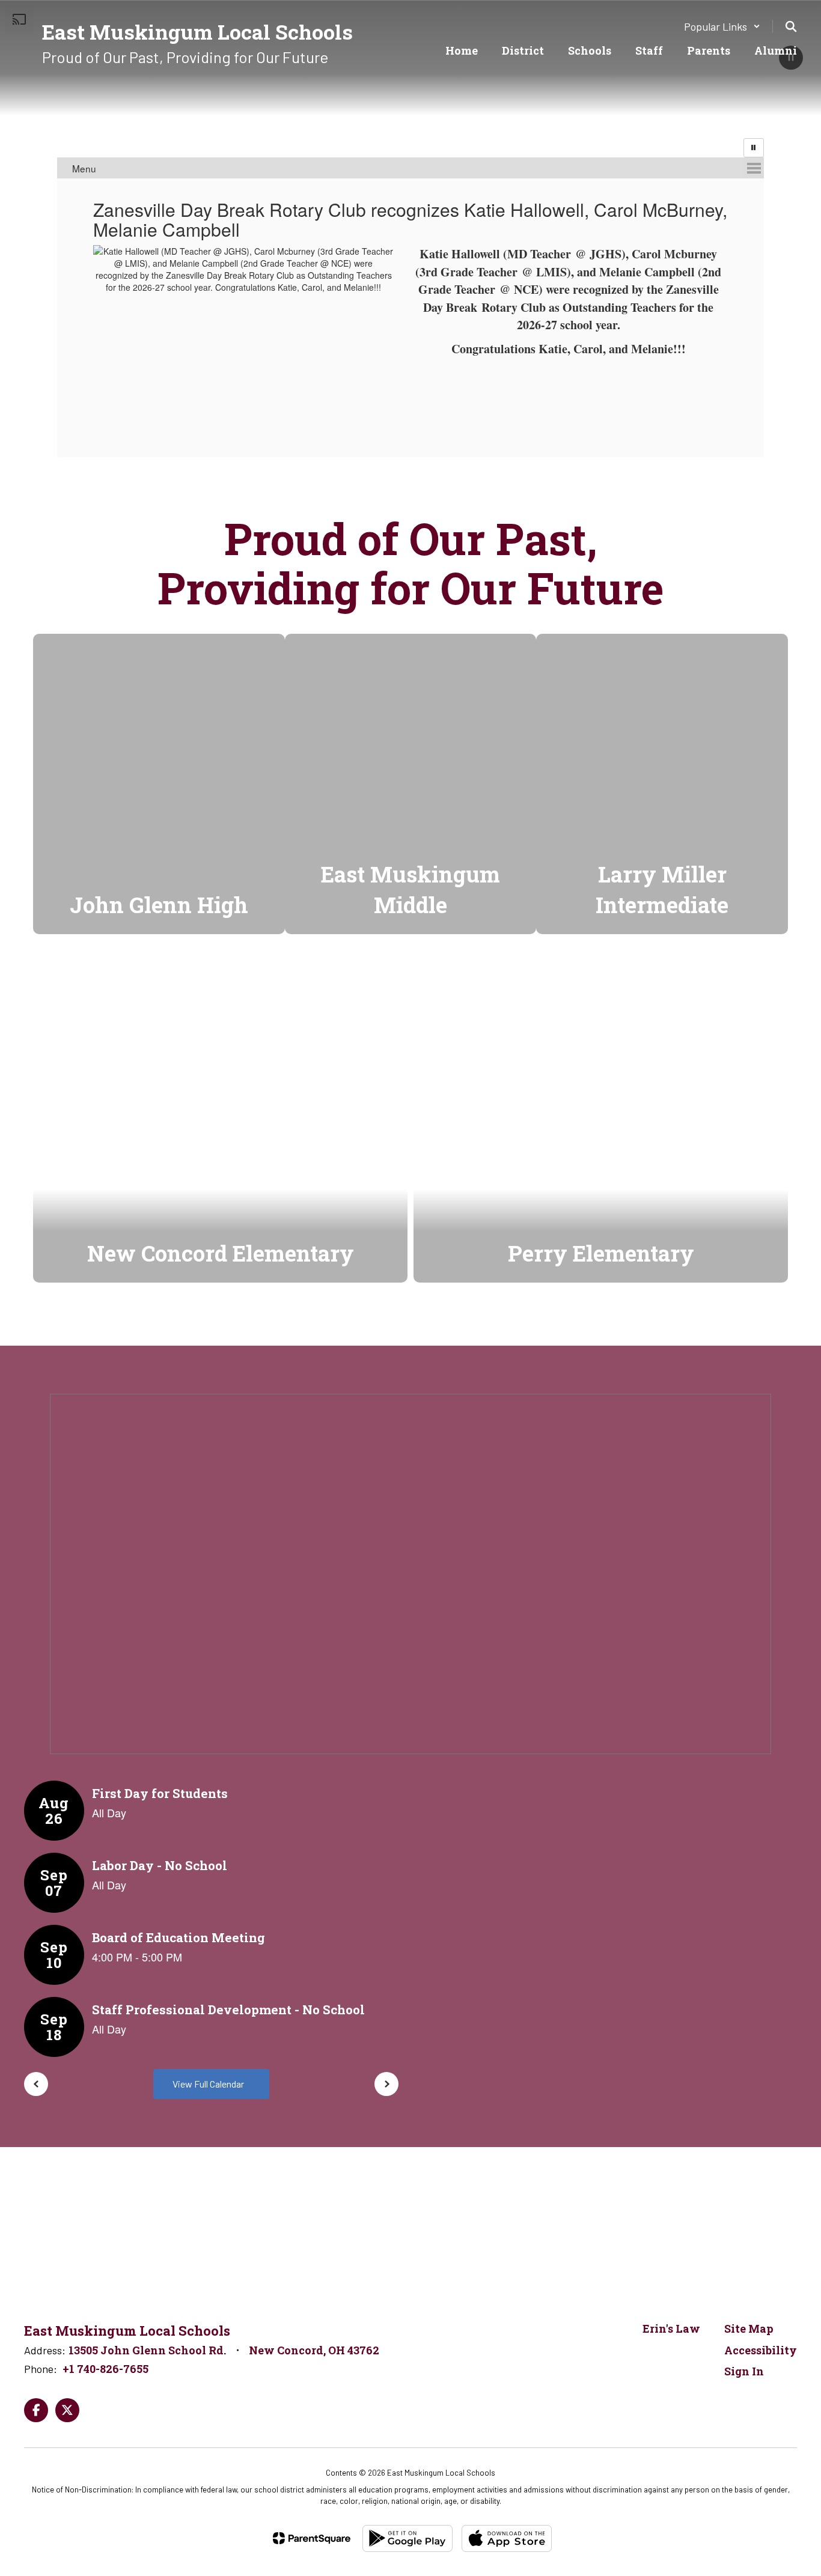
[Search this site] (791, 26)
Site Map (749, 2328)
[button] (722, 26)
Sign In (744, 2371)
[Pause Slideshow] (754, 148)
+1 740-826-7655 (105, 2369)
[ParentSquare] (312, 2538)
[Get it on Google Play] (407, 2538)
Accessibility (761, 2350)
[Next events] (386, 2084)
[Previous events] (36, 2084)
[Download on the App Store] (507, 2538)
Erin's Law (671, 2328)
